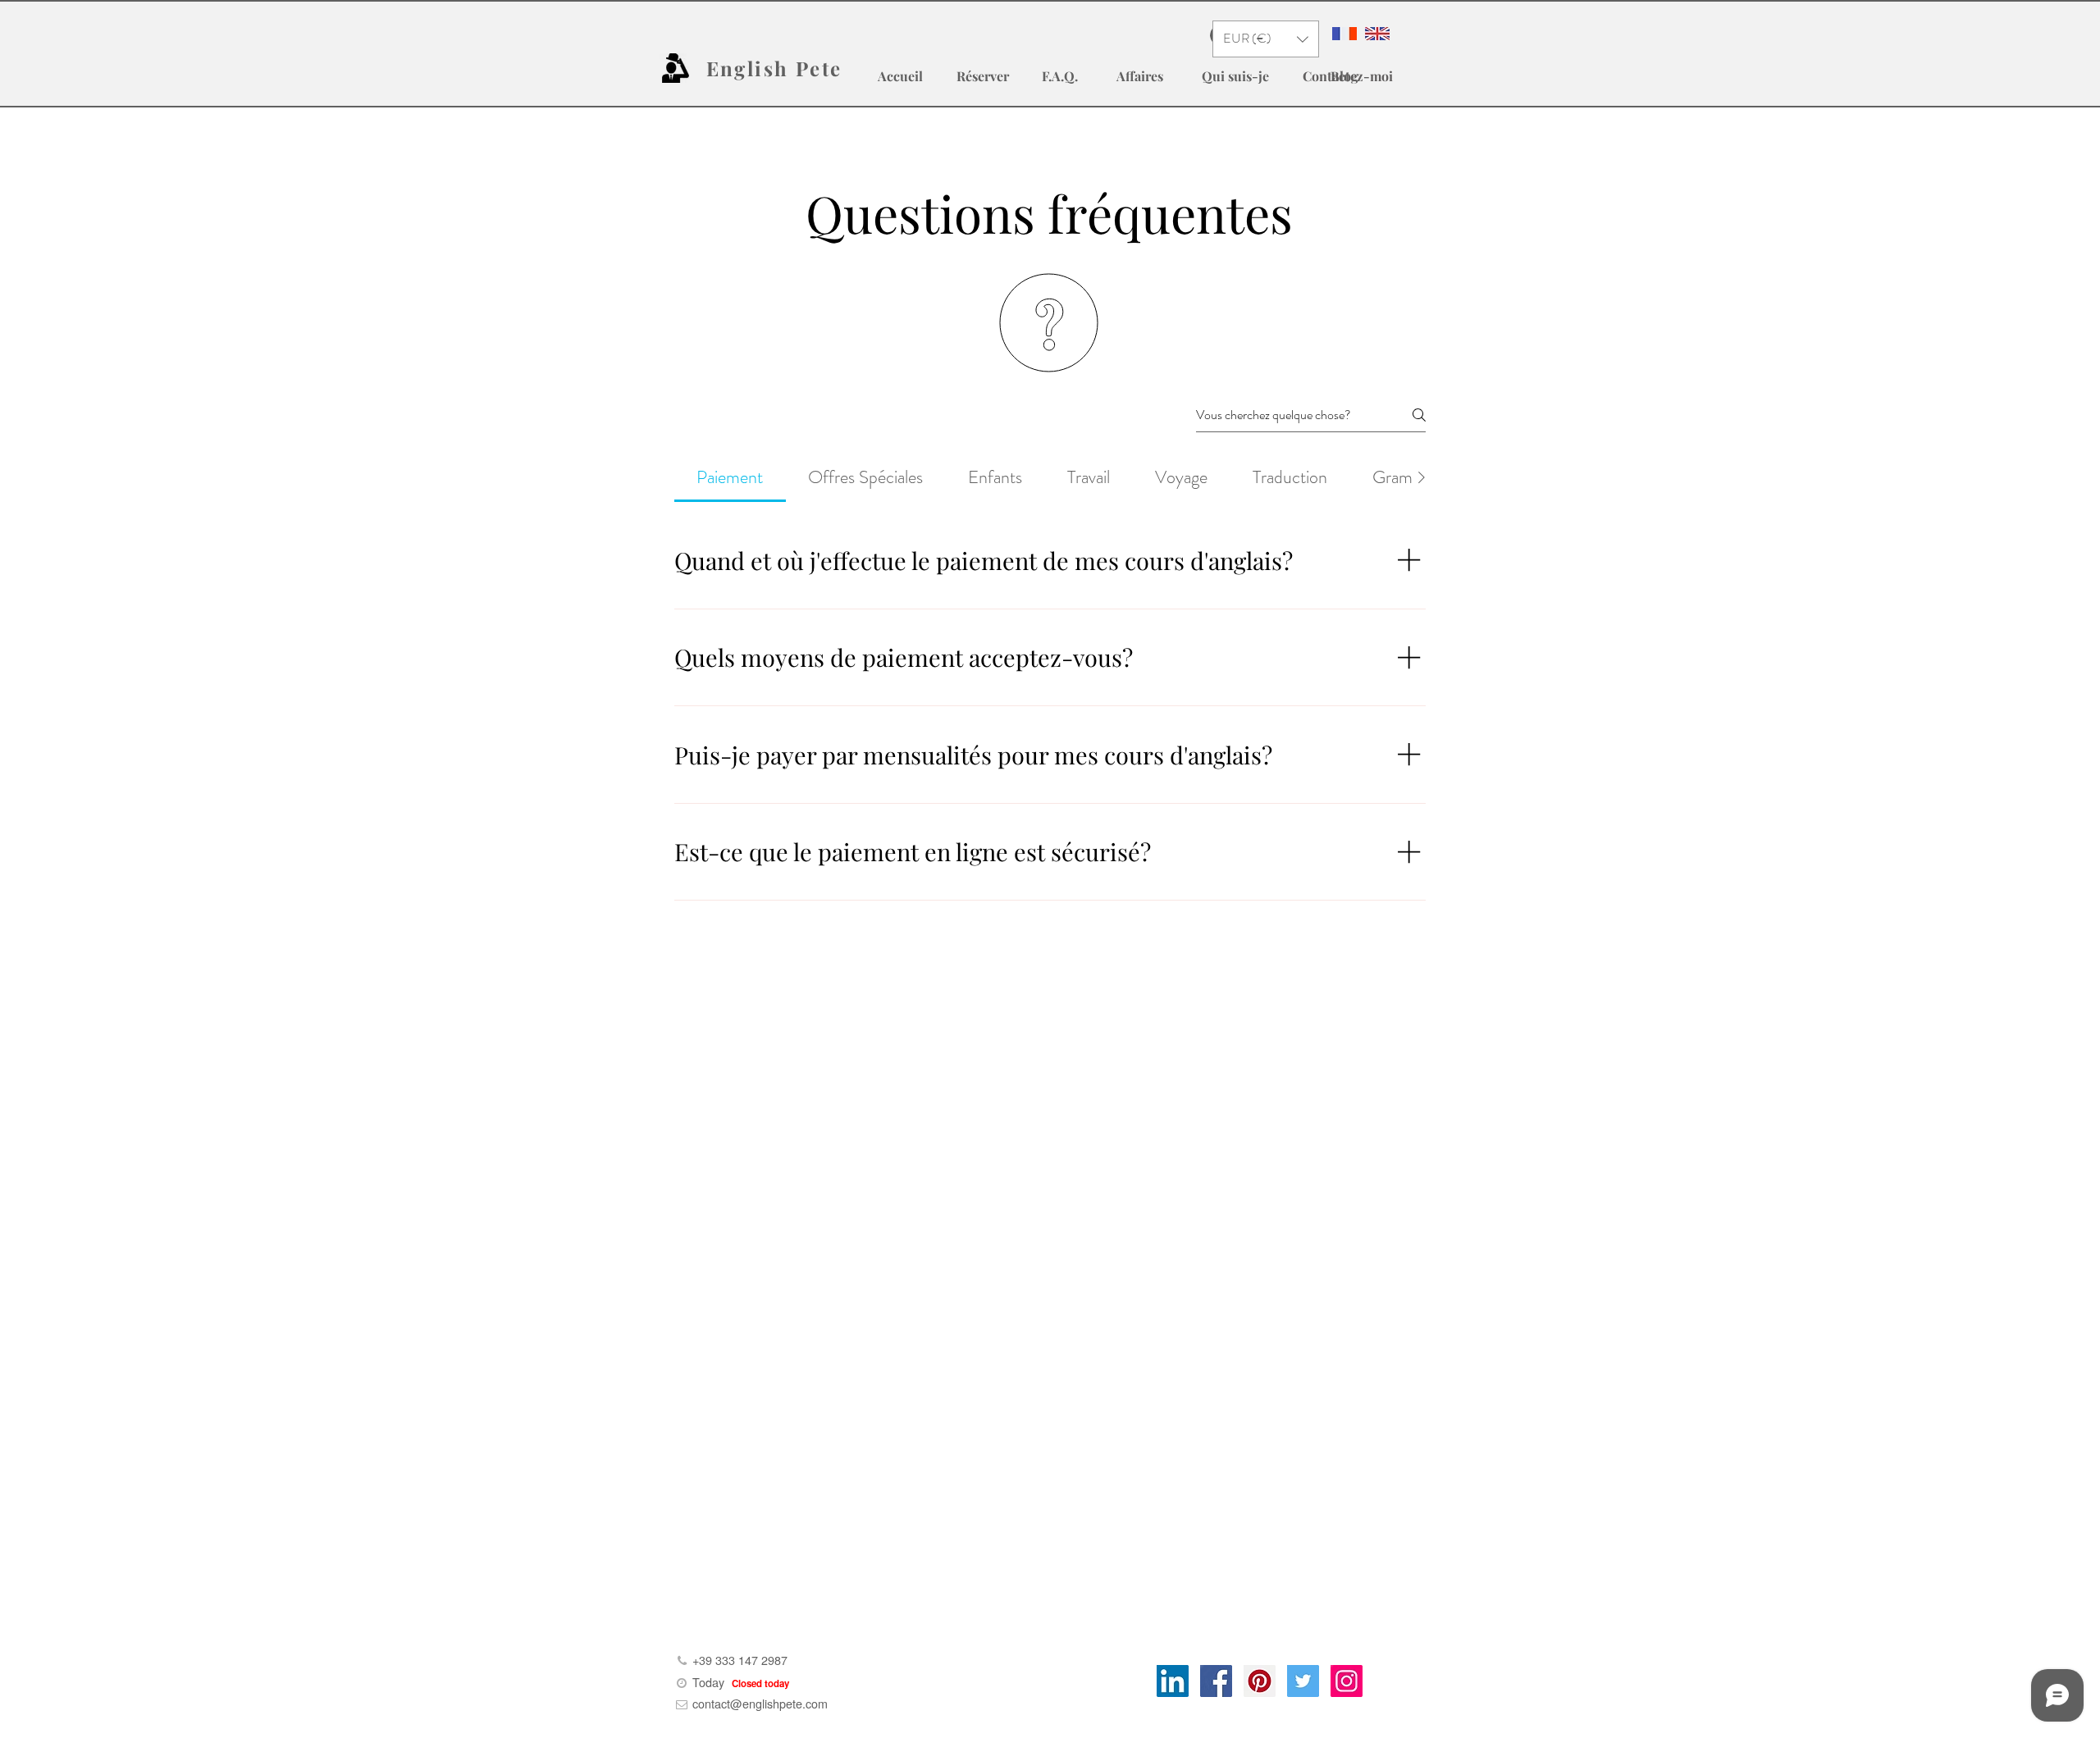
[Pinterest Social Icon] (1260, 1681)
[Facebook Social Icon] (1216, 1681)
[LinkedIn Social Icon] (1173, 1681)
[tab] (730, 477)
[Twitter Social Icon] (1303, 1681)
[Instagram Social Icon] (1347, 1681)
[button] (1266, 39)
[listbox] (1266, 39)
